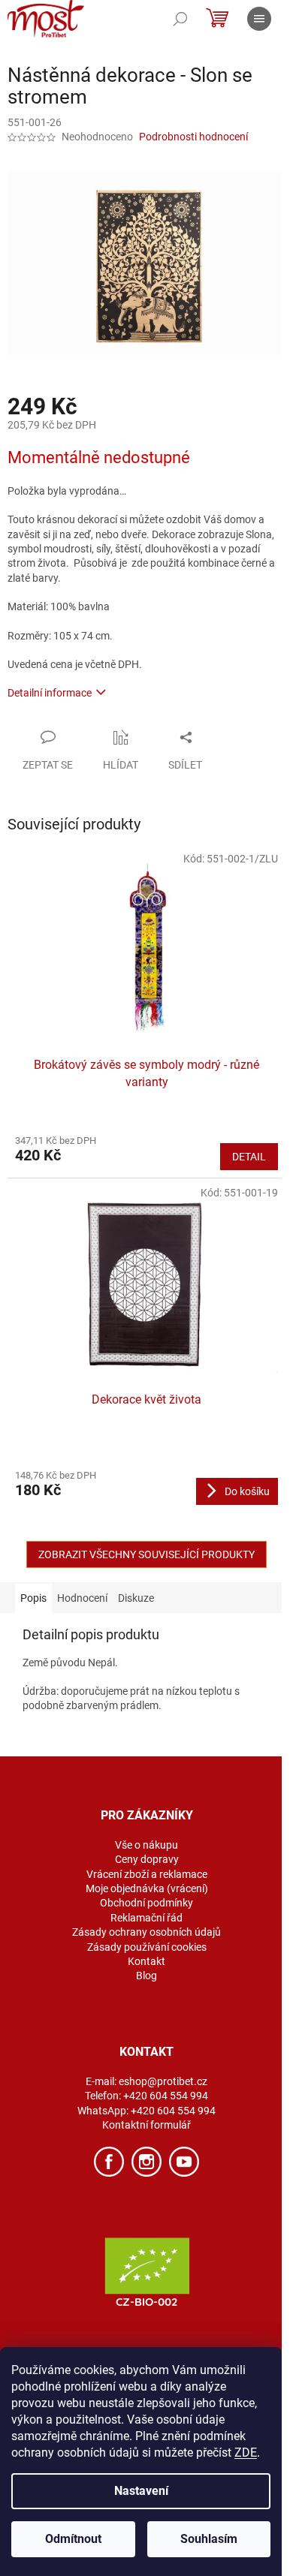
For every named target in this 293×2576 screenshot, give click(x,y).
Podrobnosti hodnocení (193, 137)
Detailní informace (50, 693)
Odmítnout (73, 2539)
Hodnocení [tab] (82, 1598)
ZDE (246, 2453)
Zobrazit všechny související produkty (146, 1554)
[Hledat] (180, 19)
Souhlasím (209, 2539)
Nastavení (141, 2491)
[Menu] (259, 19)
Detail (249, 1157)
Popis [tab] (33, 1598)
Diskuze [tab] (136, 1598)
